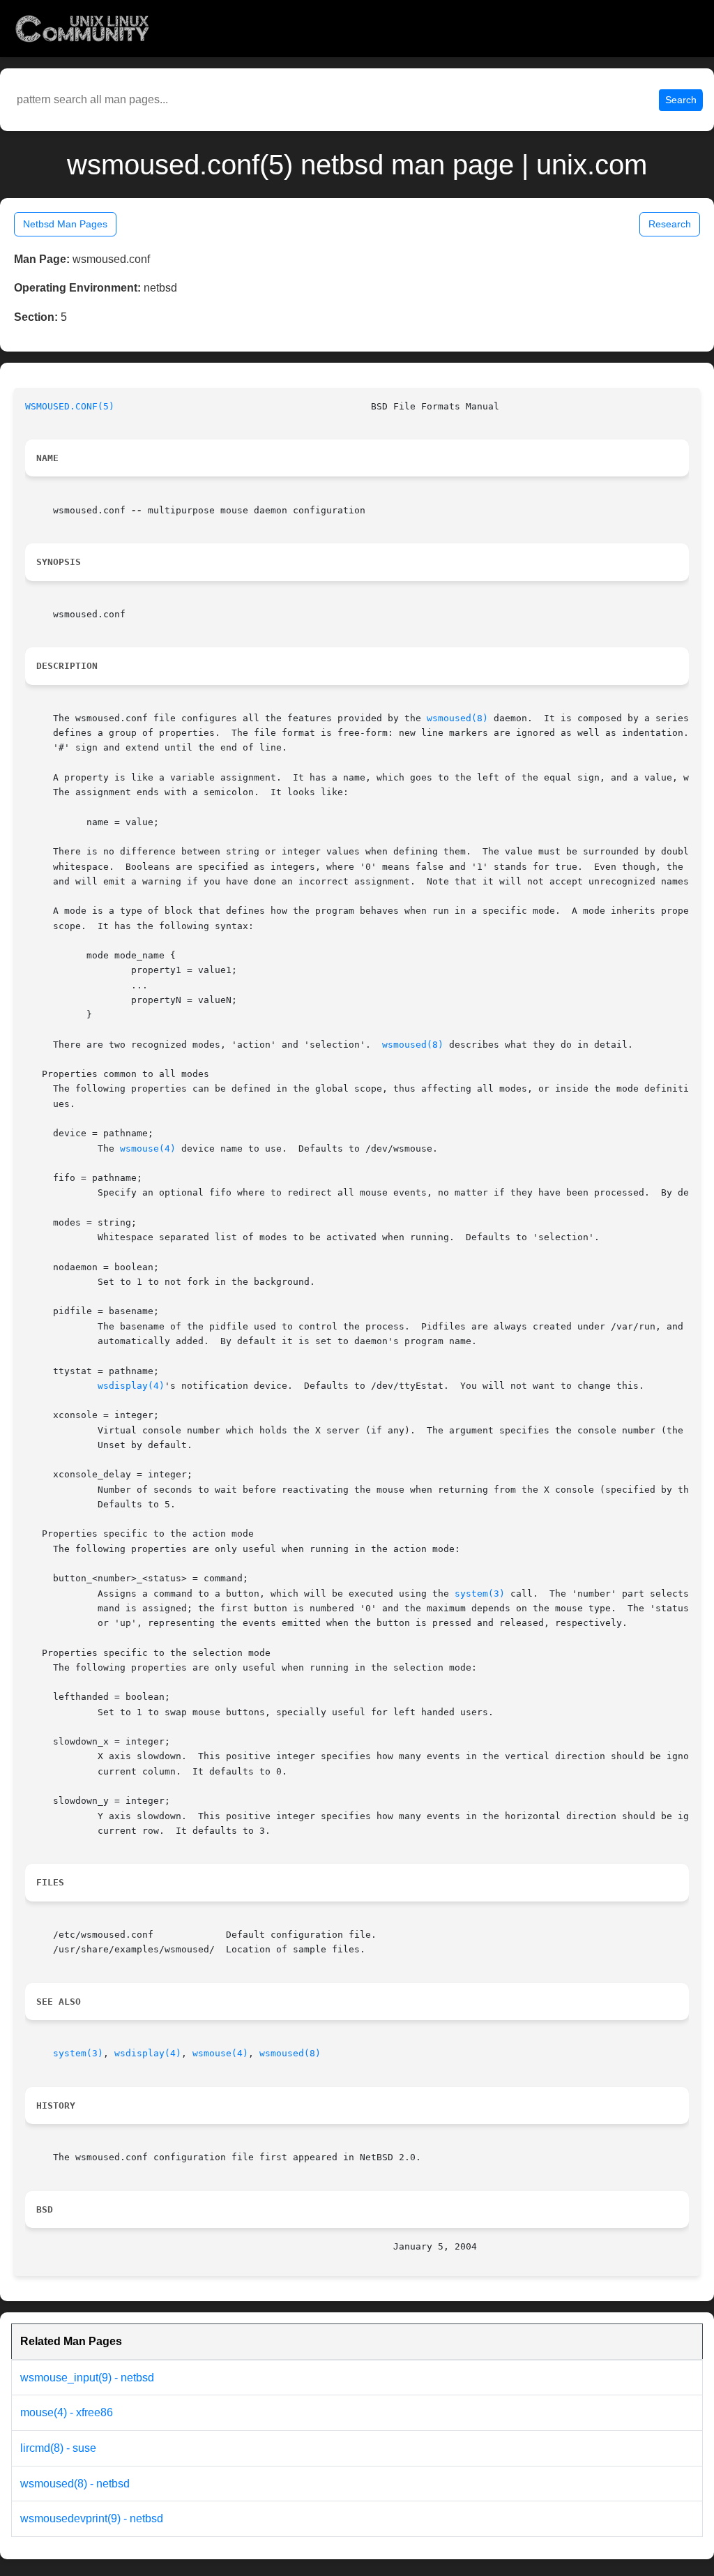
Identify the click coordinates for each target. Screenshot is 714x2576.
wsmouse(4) (148, 1148)
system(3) (480, 1594)
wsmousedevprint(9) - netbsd (92, 2518)
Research (670, 224)
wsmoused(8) (457, 718)
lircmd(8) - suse (58, 2448)
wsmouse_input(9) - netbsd (87, 2378)
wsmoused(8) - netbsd (75, 2484)
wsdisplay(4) (131, 1386)
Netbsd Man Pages (65, 224)
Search (681, 100)
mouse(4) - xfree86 (67, 2412)
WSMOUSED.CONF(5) (70, 406)
